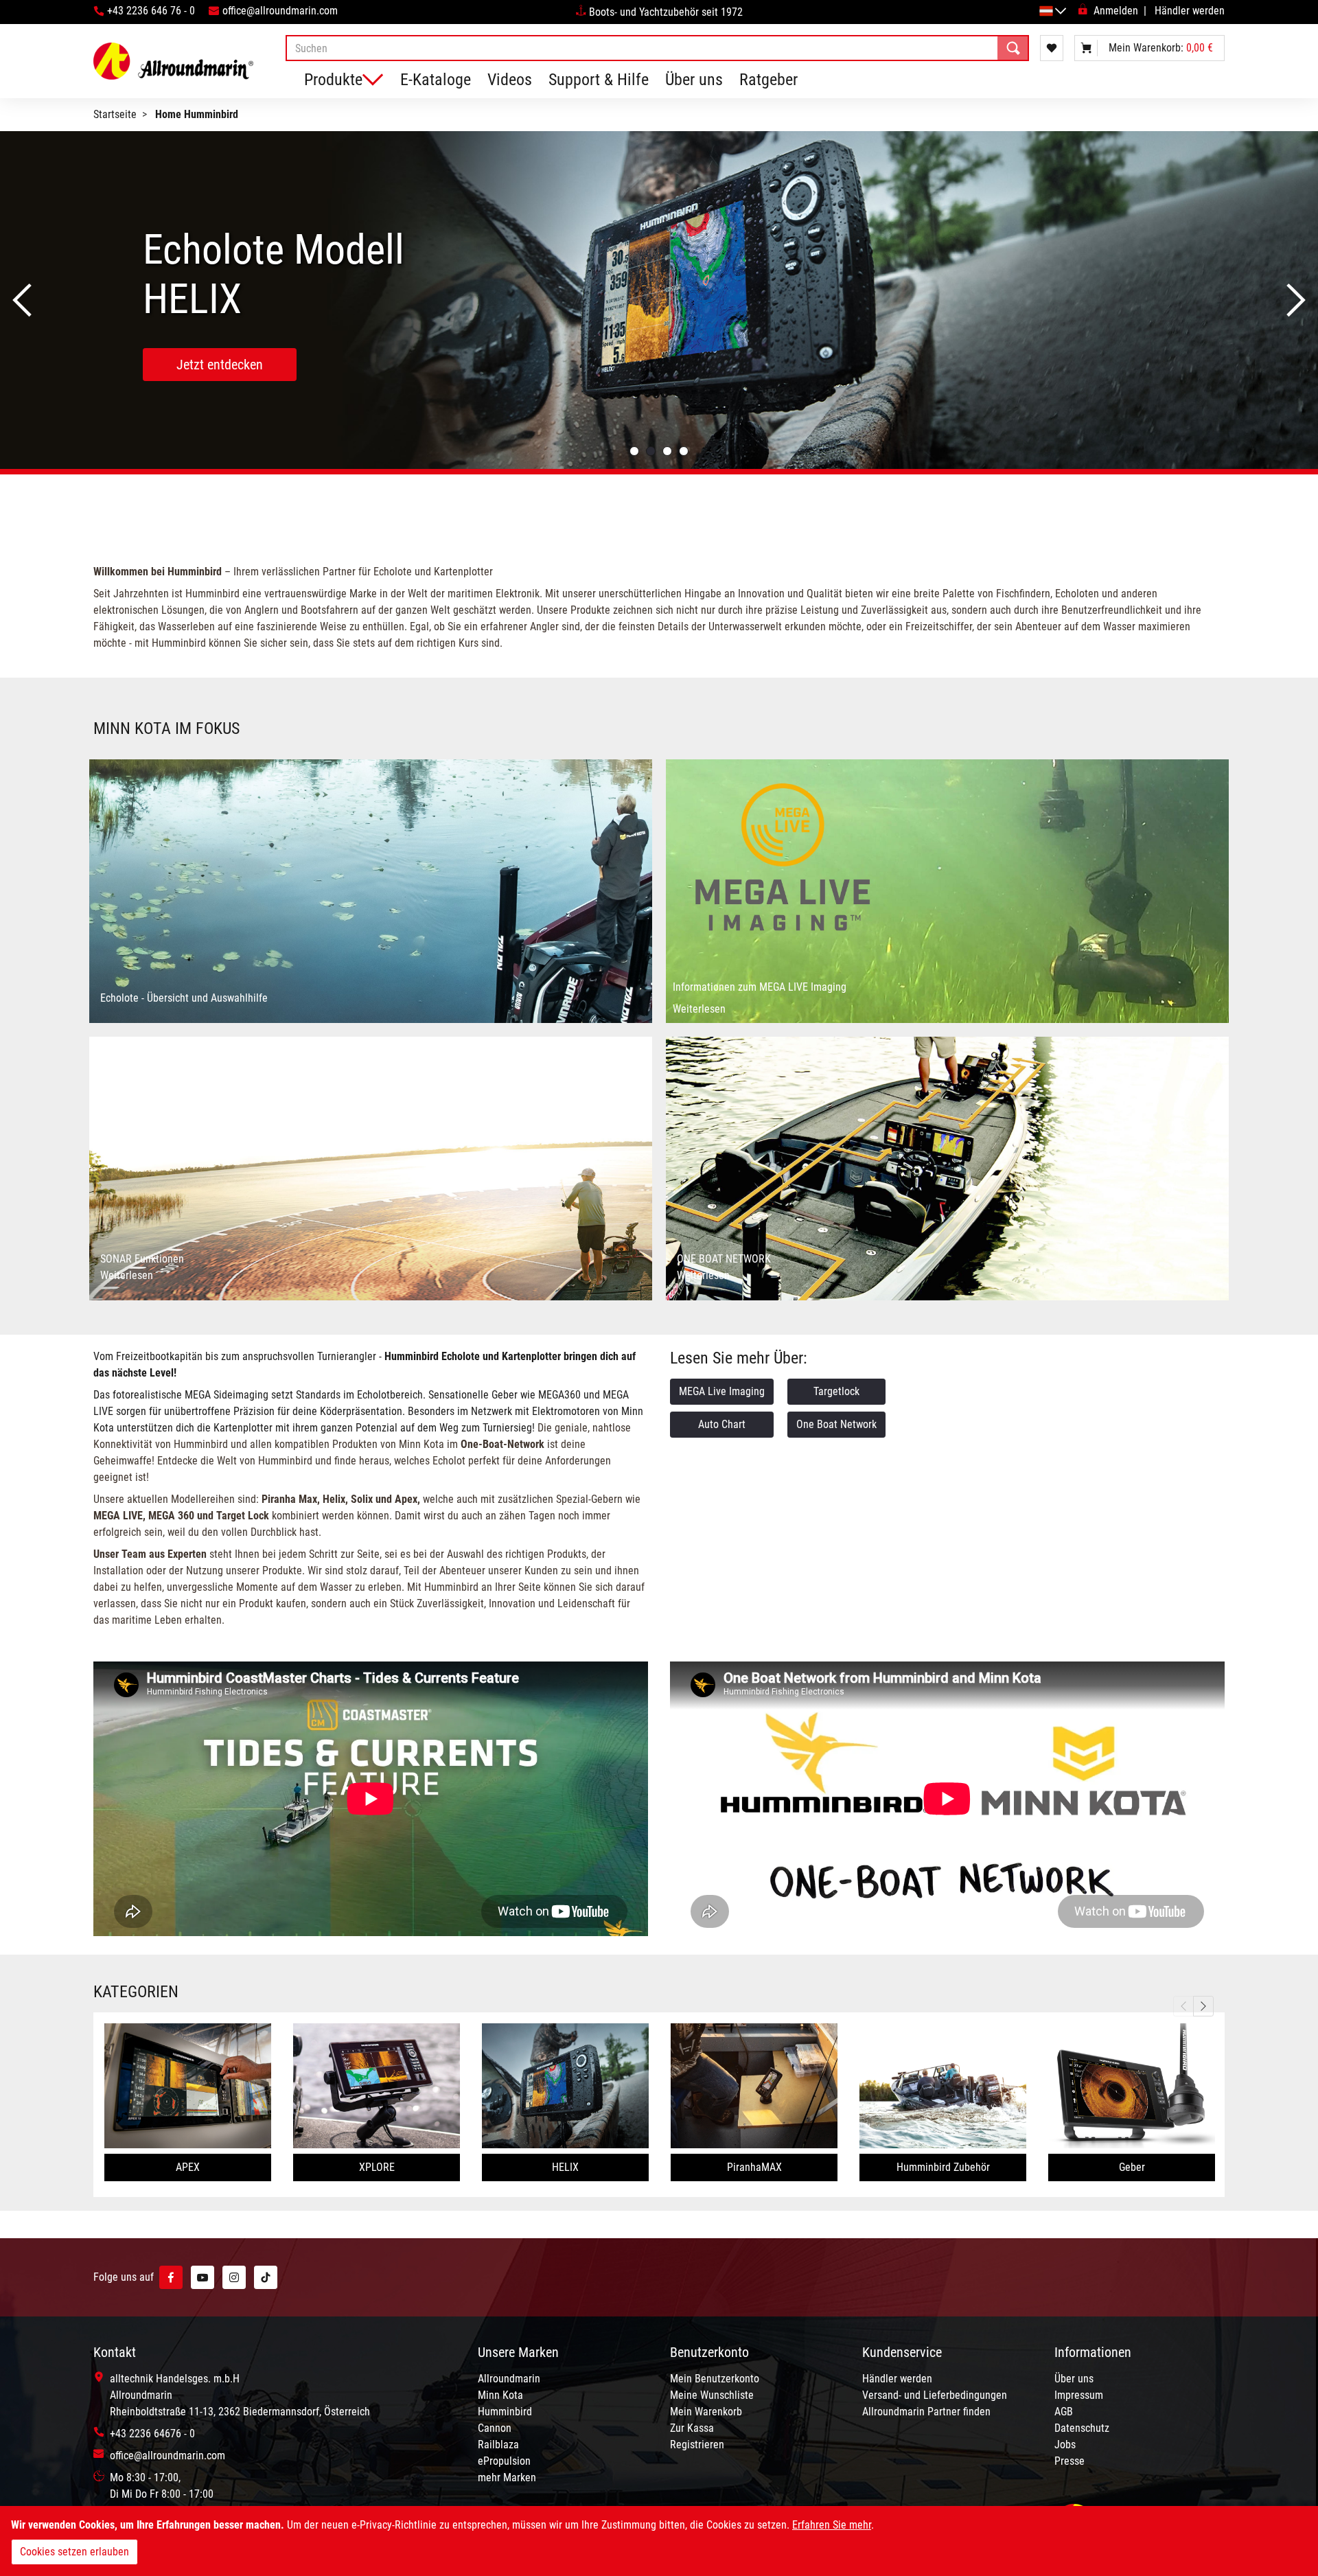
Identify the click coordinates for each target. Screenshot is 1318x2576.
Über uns (694, 80)
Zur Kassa (692, 2428)
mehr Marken (507, 2477)
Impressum (1079, 2395)
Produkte (333, 80)
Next (1296, 300)
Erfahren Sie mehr (832, 2525)
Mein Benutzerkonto (715, 2379)
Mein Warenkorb (706, 2412)
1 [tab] (634, 451)
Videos (510, 80)
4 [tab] (684, 451)
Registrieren (697, 2445)
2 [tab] (651, 451)
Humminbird (505, 2412)
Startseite (115, 114)
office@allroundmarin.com (280, 11)
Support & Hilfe (599, 80)
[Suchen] (1013, 48)
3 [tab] (667, 451)
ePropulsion (504, 2461)
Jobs (1065, 2445)
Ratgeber (768, 80)
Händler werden (1190, 11)
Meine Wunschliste (712, 2395)
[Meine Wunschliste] (1052, 48)
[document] (659, 2541)
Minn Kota (500, 2395)
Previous (22, 300)
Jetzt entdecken (220, 365)
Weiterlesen (699, 1009)
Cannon (495, 2428)
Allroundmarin (509, 2379)
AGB (1064, 2412)
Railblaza (498, 2445)
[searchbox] (657, 48)
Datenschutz (1082, 2428)
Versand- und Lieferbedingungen (935, 2395)
